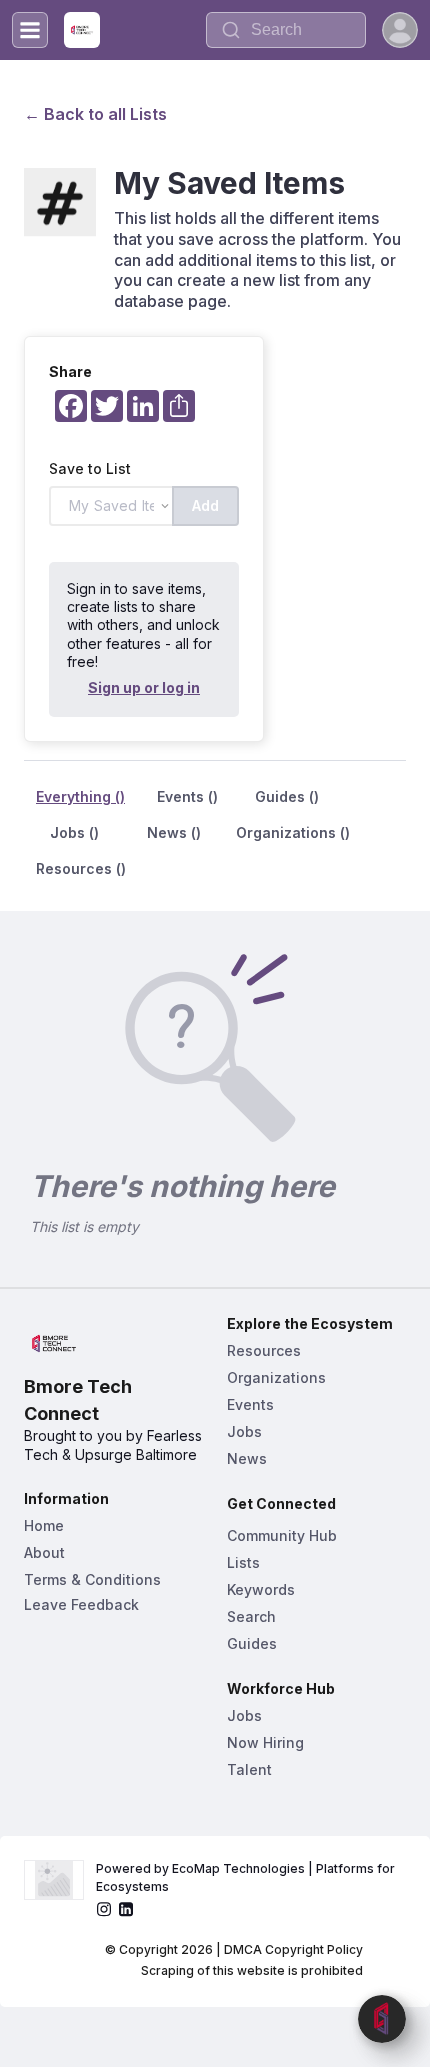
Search (251, 1616)
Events (250, 1404)
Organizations (276, 1377)
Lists (243, 1562)
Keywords (261, 1589)
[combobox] (286, 30)
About (44, 1552)
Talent (249, 1769)
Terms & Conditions (92, 1579)
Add (205, 505)
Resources (264, 1350)
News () (174, 832)
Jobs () (74, 832)
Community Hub (282, 1535)
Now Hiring (265, 1742)
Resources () (81, 868)
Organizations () (293, 832)
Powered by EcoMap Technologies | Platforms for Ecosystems (247, 1877)
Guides (252, 1643)
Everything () (80, 796)
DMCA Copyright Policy (293, 1949)
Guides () (287, 796)
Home (44, 1525)
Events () (187, 796)
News (247, 1458)
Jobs (244, 1431)
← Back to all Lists (95, 114)
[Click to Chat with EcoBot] (382, 2019)
